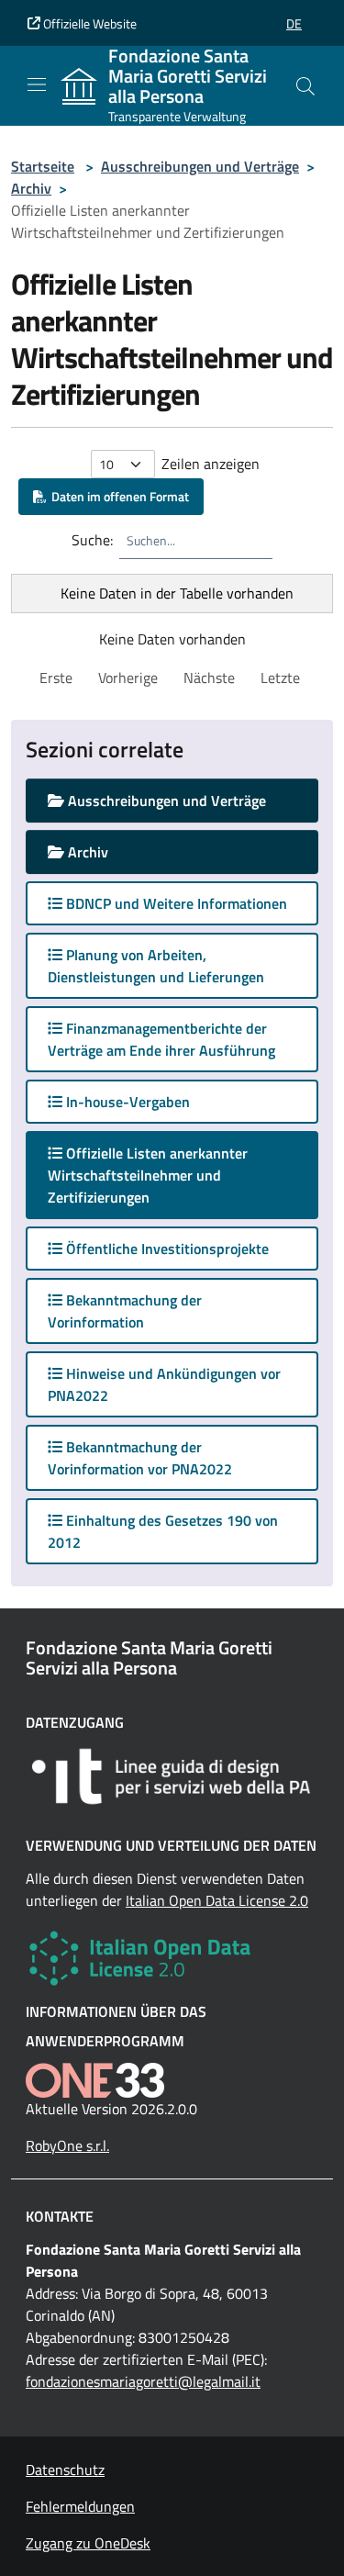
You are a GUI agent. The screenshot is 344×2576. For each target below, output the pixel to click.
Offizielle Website (89, 23)
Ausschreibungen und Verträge (200, 166)
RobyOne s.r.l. (67, 2145)
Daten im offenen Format (117, 496)
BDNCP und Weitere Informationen (175, 903)
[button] (294, 23)
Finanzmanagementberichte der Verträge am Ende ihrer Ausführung (161, 1039)
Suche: (92, 540)
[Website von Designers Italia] (172, 1776)
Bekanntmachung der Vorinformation (125, 1311)
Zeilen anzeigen (211, 464)
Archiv (31, 188)
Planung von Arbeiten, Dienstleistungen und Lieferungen (156, 966)
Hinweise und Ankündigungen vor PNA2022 (164, 1384)
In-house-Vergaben (126, 1102)
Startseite (43, 166)
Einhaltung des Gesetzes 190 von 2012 (163, 1531)
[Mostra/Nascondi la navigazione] (37, 84)
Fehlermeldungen (80, 2506)
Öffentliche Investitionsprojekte (166, 1249)
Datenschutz (65, 2470)
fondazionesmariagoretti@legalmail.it (143, 2381)
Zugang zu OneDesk (88, 2543)
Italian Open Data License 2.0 (217, 1900)
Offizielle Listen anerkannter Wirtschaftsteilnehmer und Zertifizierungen (148, 1175)
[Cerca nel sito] (305, 86)
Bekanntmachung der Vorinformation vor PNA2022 (140, 1458)
